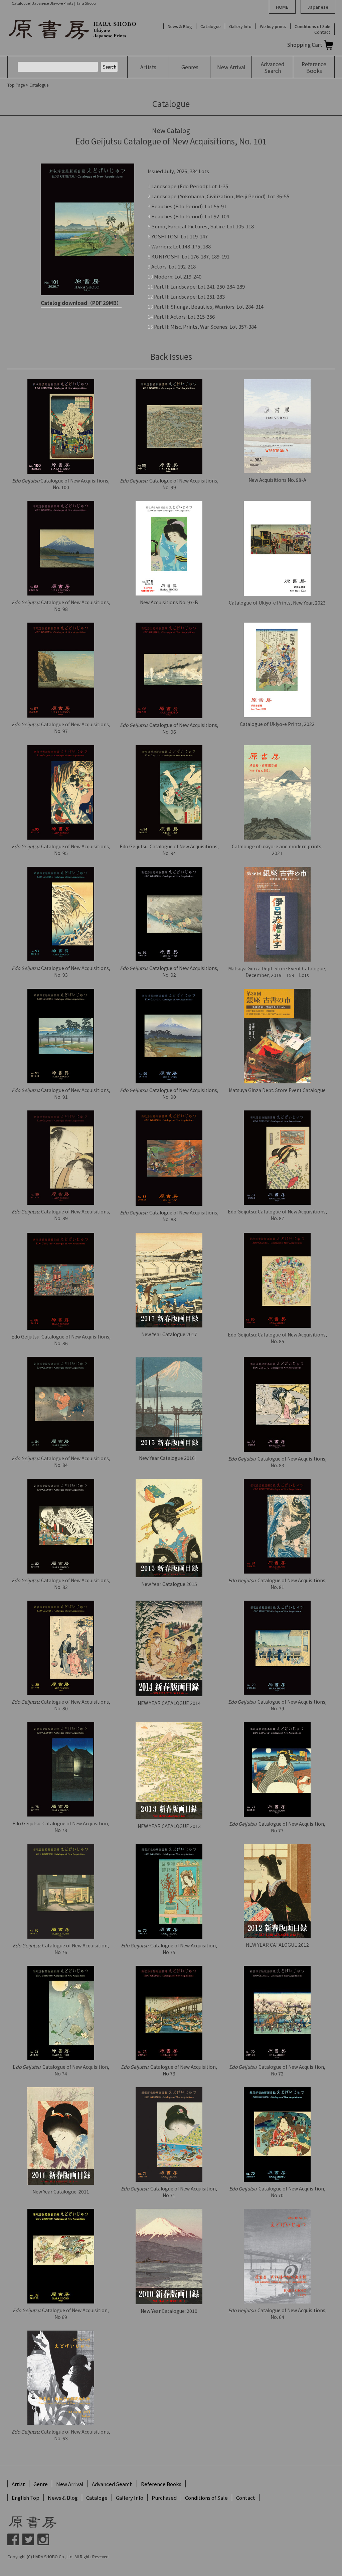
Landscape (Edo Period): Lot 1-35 (190, 186)
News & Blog (180, 26)
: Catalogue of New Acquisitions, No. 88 (169, 1216)
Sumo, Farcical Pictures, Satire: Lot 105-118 (203, 226)
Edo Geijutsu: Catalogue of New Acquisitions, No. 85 (277, 1338)
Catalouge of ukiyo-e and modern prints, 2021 (277, 850)
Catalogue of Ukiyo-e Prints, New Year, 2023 (277, 603)
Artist (18, 2484)
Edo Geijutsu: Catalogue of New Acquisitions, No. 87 (277, 1215)
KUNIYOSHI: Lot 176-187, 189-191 (190, 256)
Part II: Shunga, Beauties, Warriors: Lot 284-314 (209, 306)
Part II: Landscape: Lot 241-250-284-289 (199, 286)
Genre (41, 2484)
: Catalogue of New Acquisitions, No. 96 (169, 728)
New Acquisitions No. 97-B (169, 602)
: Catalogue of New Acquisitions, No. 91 (61, 1093)
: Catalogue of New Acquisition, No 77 (277, 1827)
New (231, 67)
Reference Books (161, 2484)
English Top (26, 2498)
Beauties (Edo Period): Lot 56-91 (189, 206)
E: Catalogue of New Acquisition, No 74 (61, 2070)
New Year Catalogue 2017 (169, 1334)
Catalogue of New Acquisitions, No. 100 (61, 484)
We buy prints (273, 26)
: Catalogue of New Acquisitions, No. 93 (61, 971)
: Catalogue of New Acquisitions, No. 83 (277, 1462)
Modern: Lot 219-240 (178, 276)
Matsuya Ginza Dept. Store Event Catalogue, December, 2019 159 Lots (277, 972)
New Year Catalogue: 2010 (169, 2311)
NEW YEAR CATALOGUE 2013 (169, 1826)
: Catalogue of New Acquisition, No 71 (169, 2192)
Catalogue (211, 26)
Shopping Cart (305, 45)
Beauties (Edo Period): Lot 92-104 (190, 216)
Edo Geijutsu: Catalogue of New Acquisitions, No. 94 (169, 850)
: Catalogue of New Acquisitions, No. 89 (61, 1215)
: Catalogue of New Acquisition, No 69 (61, 2314)
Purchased (164, 2498)
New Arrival (70, 2484)
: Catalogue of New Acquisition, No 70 (277, 2192)
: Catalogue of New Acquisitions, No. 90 (169, 1093)
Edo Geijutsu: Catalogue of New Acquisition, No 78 (61, 1827)
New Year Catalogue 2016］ (169, 1458)
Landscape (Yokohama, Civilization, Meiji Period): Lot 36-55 (220, 196)
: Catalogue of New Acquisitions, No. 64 (277, 2314)
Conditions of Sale (312, 26)
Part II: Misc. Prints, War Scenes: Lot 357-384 (205, 327)
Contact (322, 32)
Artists (148, 67)
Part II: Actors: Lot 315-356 (184, 316)
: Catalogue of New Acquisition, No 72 (277, 2070)
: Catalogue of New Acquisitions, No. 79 (277, 1705)
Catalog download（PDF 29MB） (81, 303)
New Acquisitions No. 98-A (277, 480)
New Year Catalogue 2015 (169, 1584)
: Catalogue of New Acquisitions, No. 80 (61, 1705)
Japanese (318, 7)
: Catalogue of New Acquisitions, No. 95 (61, 850)
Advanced (273, 67)
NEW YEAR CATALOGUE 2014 (169, 1703)
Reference (314, 67)
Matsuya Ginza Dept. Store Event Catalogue (277, 1090)
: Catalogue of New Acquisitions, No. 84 (61, 1462)
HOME (282, 7)
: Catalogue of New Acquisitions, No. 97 (61, 728)
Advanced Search (112, 2484)
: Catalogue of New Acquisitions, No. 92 (169, 971)
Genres (190, 67)
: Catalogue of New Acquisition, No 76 (61, 1949)
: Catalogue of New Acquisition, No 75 (169, 1949)
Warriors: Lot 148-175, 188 (181, 246)
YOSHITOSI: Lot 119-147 (180, 236)
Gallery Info (240, 26)
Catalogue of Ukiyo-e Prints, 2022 (277, 724)
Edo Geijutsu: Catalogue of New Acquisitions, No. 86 (61, 1340)
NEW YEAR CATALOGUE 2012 (277, 1945)
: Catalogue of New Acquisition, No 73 (169, 2070)
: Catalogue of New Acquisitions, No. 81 (277, 1584)
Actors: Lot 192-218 (174, 266)
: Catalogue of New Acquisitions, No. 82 (61, 1584)
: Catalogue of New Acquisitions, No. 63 (61, 2435)
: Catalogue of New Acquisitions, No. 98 (61, 606)
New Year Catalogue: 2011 (61, 2191)
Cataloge (97, 2498)
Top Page (16, 85)
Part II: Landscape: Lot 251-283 (189, 296)
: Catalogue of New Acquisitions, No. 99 (169, 484)
